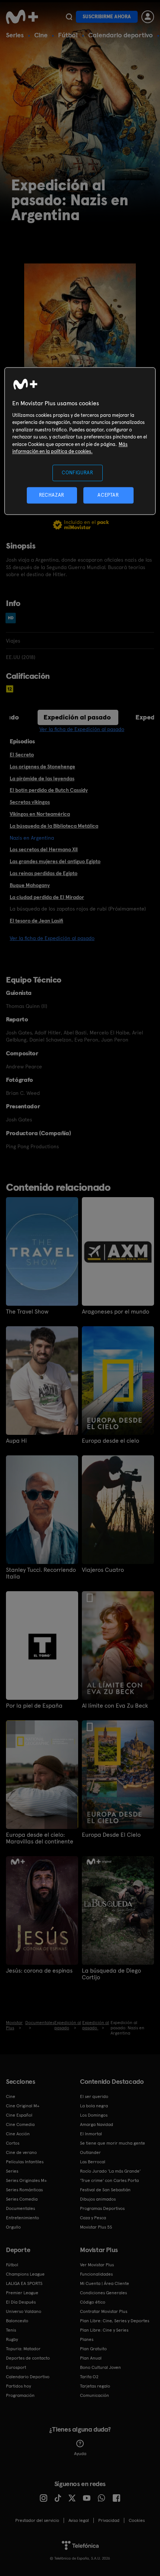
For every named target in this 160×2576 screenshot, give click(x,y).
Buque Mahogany (30, 885)
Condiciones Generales (103, 2293)
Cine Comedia (20, 2124)
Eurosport (16, 2367)
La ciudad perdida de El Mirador (47, 897)
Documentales (20, 2208)
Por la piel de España (34, 1706)
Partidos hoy (18, 2386)
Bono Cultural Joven (100, 2367)
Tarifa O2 (89, 2377)
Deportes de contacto (28, 2358)
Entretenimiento (23, 2218)
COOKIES (137, 2520)
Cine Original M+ (23, 2106)
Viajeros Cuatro (103, 1570)
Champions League (25, 2274)
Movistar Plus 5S (96, 2227)
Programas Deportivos (102, 2208)
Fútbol (68, 35)
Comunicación (95, 2395)
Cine (41, 35)
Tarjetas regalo (95, 2386)
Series (15, 35)
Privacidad (109, 2520)
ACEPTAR (108, 495)
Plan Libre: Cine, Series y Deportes (115, 2321)
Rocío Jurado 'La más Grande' (110, 2171)
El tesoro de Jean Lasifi (36, 921)
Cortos (13, 2143)
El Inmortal (91, 2134)
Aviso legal (79, 2520)
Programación (20, 2395)
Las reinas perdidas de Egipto (44, 873)
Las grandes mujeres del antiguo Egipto (55, 861)
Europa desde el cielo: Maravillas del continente (40, 1838)
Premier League (22, 2293)
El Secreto (22, 755)
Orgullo (13, 2227)
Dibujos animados (98, 2199)
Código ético (93, 2302)
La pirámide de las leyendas (42, 778)
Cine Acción (18, 2134)
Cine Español (19, 2115)
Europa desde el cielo (111, 1441)
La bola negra (94, 2106)
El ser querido (94, 2096)
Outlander (90, 2152)
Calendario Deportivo (28, 2377)
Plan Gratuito (93, 2349)
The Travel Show (27, 1312)
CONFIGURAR (78, 473)
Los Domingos (94, 2115)
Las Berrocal (93, 2162)
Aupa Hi (16, 1441)
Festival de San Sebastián (105, 2190)
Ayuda (80, 2454)
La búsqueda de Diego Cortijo (111, 1974)
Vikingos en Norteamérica (40, 814)
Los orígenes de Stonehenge (42, 766)
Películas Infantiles (25, 2162)
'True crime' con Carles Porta (109, 2180)
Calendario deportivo (121, 35)
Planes (87, 2339)
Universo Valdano (24, 2311)
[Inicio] (23, 17)
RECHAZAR (52, 495)
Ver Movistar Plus (97, 2265)
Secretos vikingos (30, 802)
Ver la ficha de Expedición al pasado (82, 729)
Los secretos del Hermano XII (44, 849)
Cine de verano (21, 2152)
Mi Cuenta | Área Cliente (105, 2283)
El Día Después (21, 2302)
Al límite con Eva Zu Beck (115, 1706)
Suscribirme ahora (107, 17)
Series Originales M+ (26, 2180)
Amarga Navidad (97, 2124)
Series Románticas (24, 2190)
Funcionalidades (96, 2274)
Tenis (11, 2330)
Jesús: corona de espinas (39, 1971)
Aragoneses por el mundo (116, 1312)
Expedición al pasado (77, 717)
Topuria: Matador (23, 2349)
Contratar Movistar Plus (104, 2311)
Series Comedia (22, 2199)
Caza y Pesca (93, 2218)
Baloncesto (17, 2321)
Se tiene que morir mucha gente (113, 2143)
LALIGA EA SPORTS (24, 2283)
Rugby (12, 2339)
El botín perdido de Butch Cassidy (49, 790)
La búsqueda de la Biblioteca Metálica (54, 826)
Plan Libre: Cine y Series (104, 2330)
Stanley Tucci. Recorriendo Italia (41, 1573)
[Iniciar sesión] (148, 17)
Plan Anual (91, 2358)
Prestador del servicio (37, 2520)
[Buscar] (69, 17)
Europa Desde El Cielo (111, 1835)
